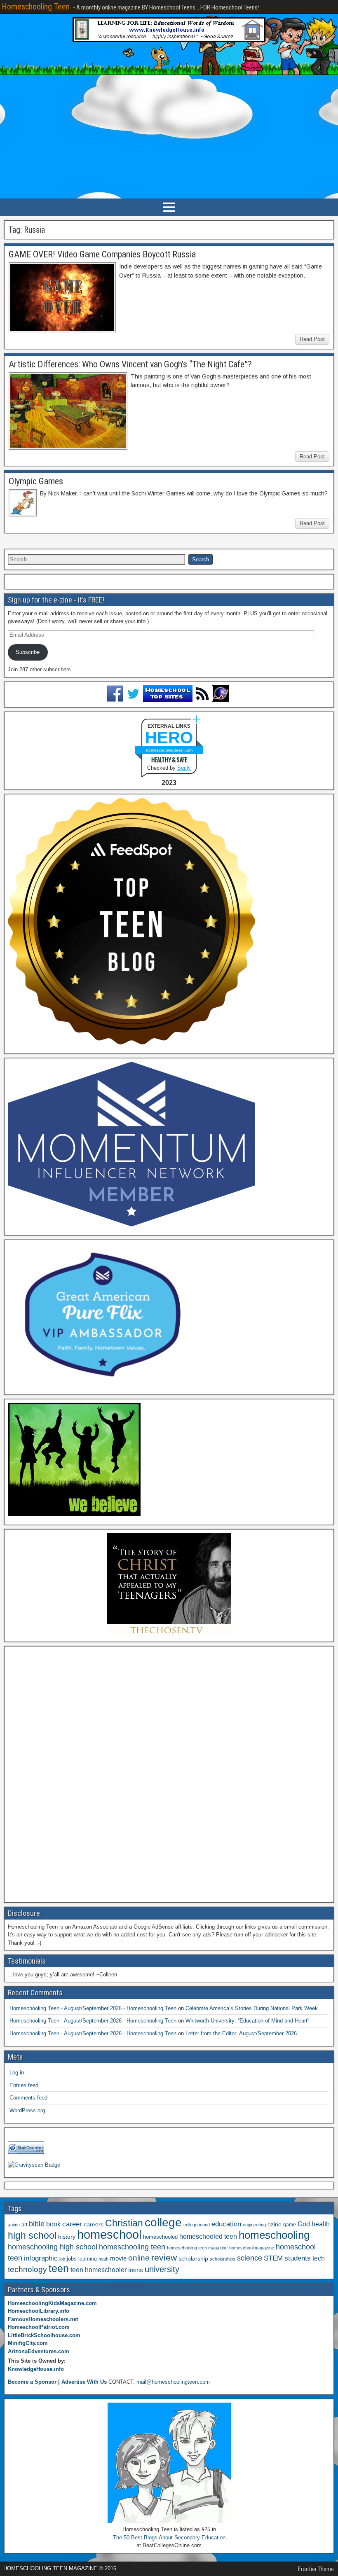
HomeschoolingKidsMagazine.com (52, 2303)
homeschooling (274, 2235)
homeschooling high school (53, 2247)
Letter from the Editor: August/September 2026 (241, 2033)
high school (32, 2235)
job (62, 2259)
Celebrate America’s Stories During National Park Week (252, 2008)
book (53, 2224)
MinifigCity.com (28, 2343)
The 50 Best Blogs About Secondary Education (169, 2537)
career (72, 2224)
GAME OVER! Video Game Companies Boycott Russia (102, 254)
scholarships (223, 2259)
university (162, 2269)
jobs (72, 2259)
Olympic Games (36, 481)
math (103, 2259)
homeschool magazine (252, 2248)
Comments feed (28, 2098)
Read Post (312, 339)
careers (94, 2224)
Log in (17, 2073)
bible (37, 2224)
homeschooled (160, 2237)
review (164, 2258)
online (139, 2258)
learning (88, 2259)
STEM (273, 2258)
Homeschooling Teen (36, 7)
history (67, 2237)
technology (27, 2269)
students (298, 2258)
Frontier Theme (316, 2569)
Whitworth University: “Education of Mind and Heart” (247, 2021)
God (304, 2224)
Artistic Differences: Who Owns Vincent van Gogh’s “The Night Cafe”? (130, 364)
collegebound (197, 2225)
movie (118, 2258)
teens (136, 2270)
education (226, 2224)
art (24, 2225)
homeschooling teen (132, 2247)
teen (59, 2269)
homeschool (109, 2234)
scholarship (193, 2259)
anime (14, 2225)
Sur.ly (184, 768)
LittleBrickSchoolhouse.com (44, 2335)
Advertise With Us (84, 2382)
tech (319, 2258)
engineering (254, 2225)
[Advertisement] (169, 137)
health (321, 2224)
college (163, 2222)
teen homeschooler (99, 2270)
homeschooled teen (208, 2236)
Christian (124, 2223)
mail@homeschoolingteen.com (173, 2382)
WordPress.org (27, 2110)
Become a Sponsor (32, 2382)
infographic (41, 2258)
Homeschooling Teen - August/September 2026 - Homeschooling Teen (93, 2008)
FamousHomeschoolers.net (43, 2319)
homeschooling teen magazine (197, 2248)
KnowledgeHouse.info (36, 2369)
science (250, 2258)
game (290, 2225)
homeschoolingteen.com (169, 750)
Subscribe (28, 652)
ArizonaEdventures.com (39, 2351)
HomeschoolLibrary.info (39, 2311)
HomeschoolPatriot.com (39, 2327)
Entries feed (24, 2085)
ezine (275, 2225)
